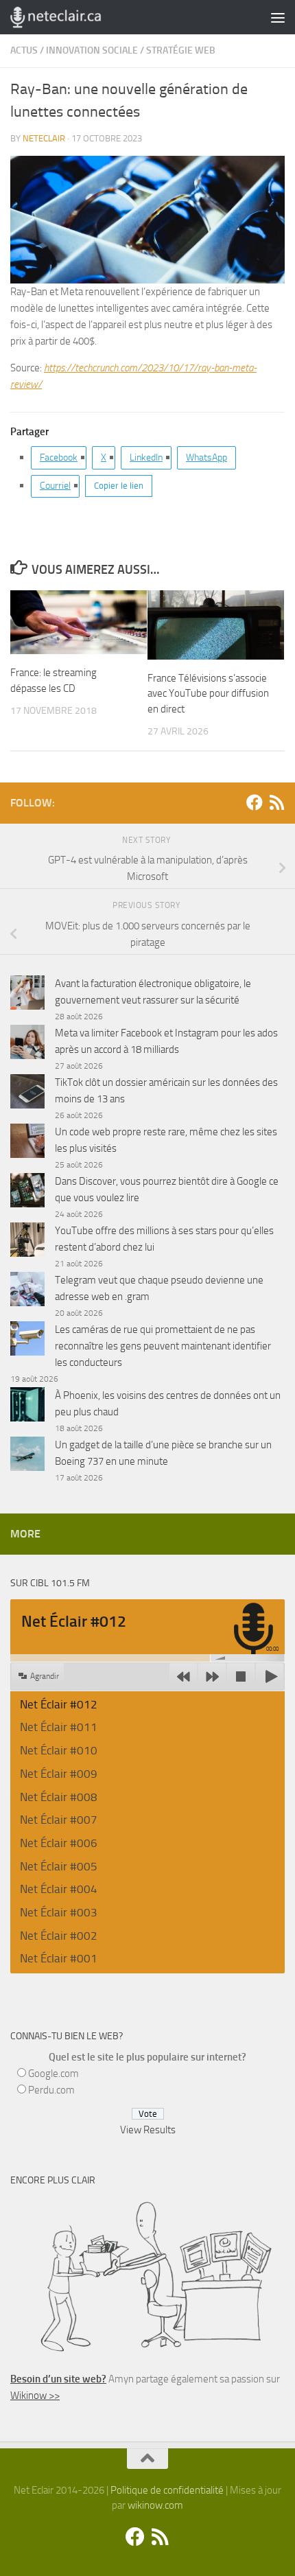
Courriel (55, 486)
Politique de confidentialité (167, 2490)
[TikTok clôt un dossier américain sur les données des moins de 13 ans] (27, 1094)
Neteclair (44, 138)
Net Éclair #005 (59, 1866)
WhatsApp (206, 457)
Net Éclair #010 (59, 1750)
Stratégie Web (181, 50)
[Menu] (278, 17)
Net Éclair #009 (59, 1774)
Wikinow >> (35, 2395)
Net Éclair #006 (59, 1843)
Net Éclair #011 (59, 1727)
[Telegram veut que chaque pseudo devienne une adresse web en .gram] (27, 1291)
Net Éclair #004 (59, 1889)
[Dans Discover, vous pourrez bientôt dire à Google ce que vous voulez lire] (27, 1193)
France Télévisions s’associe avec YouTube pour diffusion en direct (208, 694)
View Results (148, 2130)
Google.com (54, 2074)
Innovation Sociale (92, 50)
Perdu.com (51, 2090)
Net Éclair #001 (59, 1958)
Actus (24, 50)
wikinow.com (155, 2505)
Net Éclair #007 (59, 1820)
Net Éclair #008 (59, 1797)
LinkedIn (146, 457)
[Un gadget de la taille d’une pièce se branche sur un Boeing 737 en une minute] (27, 1456)
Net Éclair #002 (59, 1936)
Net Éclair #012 (59, 1704)
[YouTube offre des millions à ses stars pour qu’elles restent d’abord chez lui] (27, 1242)
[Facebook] (255, 802)
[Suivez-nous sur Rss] (276, 802)
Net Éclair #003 (59, 1912)
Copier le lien (119, 486)
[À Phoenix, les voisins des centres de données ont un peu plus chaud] (27, 1407)
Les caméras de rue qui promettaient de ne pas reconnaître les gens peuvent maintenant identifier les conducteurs (163, 1346)
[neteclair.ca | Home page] (71, 17)
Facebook (59, 457)
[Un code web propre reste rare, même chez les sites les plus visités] (27, 1143)
